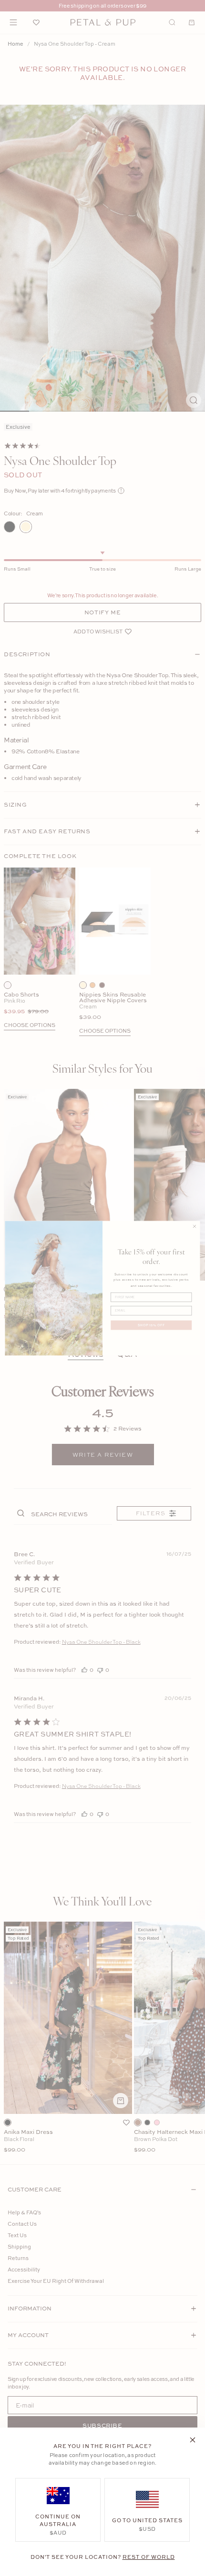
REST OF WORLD (149, 2557)
